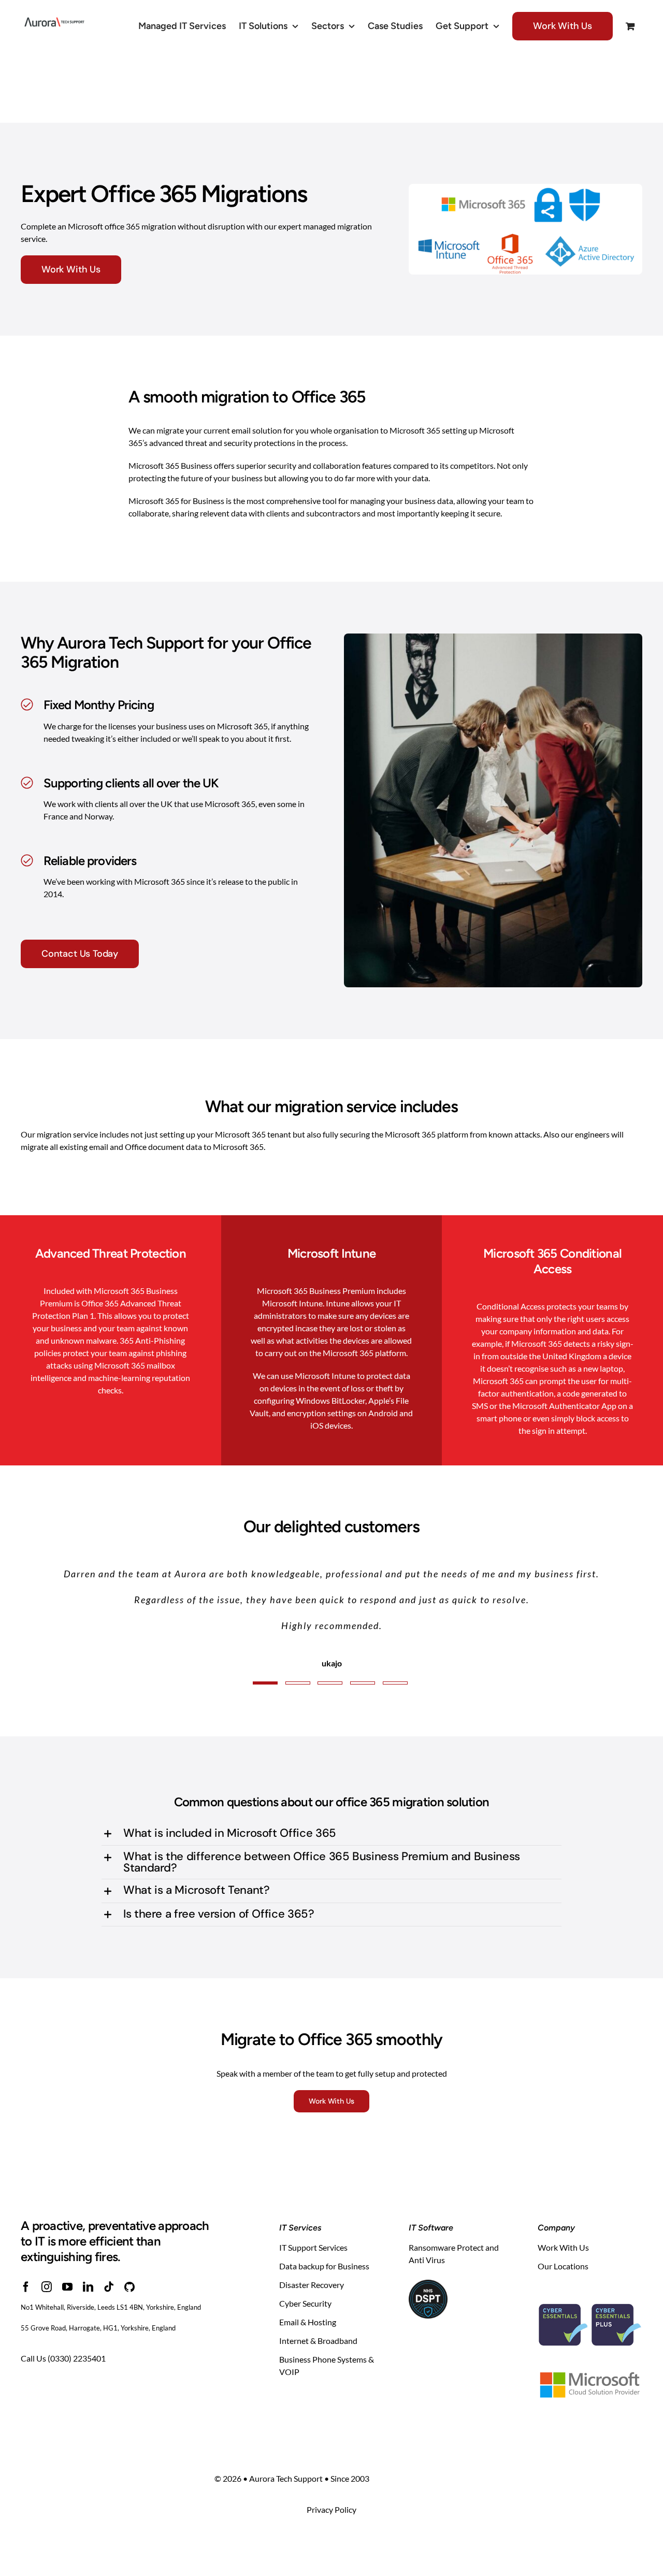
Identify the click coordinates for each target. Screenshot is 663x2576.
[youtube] (67, 2235)
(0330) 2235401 (77, 2306)
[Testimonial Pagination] (265, 1631)
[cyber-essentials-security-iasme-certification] (590, 2240)
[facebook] (26, 2235)
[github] (129, 2235)
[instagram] (47, 2235)
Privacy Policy (331, 2458)
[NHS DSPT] (428, 2232)
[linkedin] (88, 2235)
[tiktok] (109, 2235)
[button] (331, 1782)
